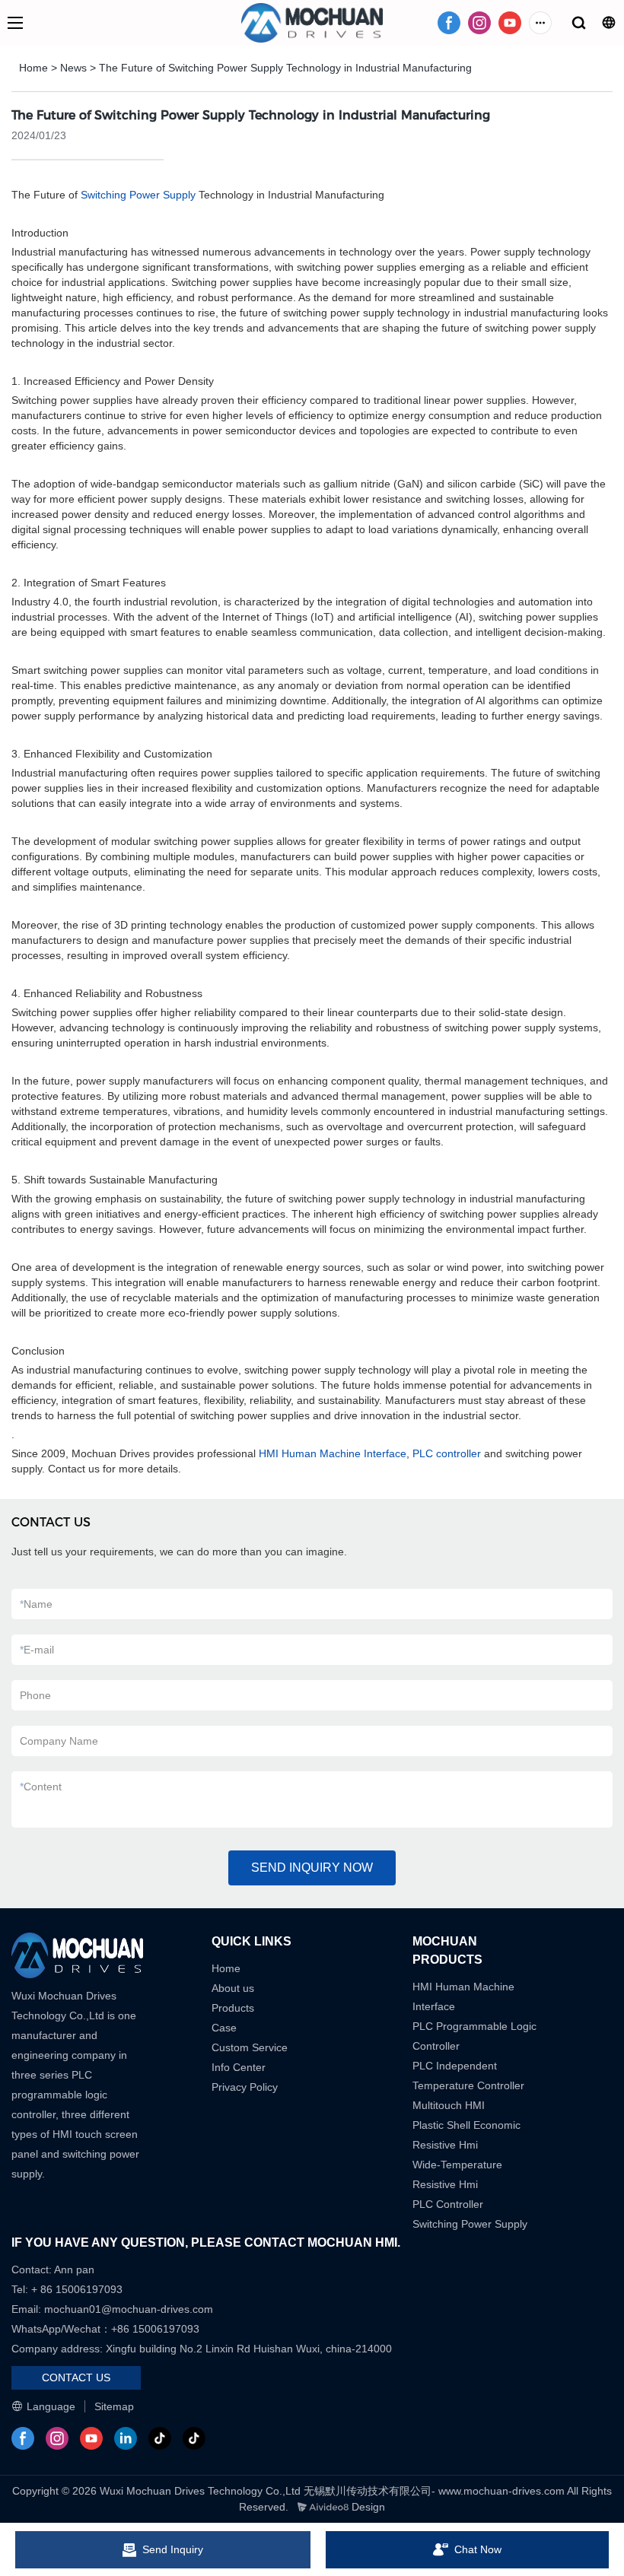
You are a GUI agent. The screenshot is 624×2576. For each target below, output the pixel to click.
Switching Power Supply (138, 195)
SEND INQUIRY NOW (312, 1868)
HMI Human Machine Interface (333, 1453)
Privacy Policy (245, 2087)
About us (233, 1988)
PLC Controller (448, 2204)
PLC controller (447, 1453)
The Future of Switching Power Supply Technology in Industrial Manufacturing (285, 68)
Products (233, 2008)
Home (33, 68)
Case (224, 2028)
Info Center (239, 2067)
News (73, 68)
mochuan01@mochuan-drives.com (129, 2309)
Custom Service (250, 2047)
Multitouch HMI (449, 2105)
